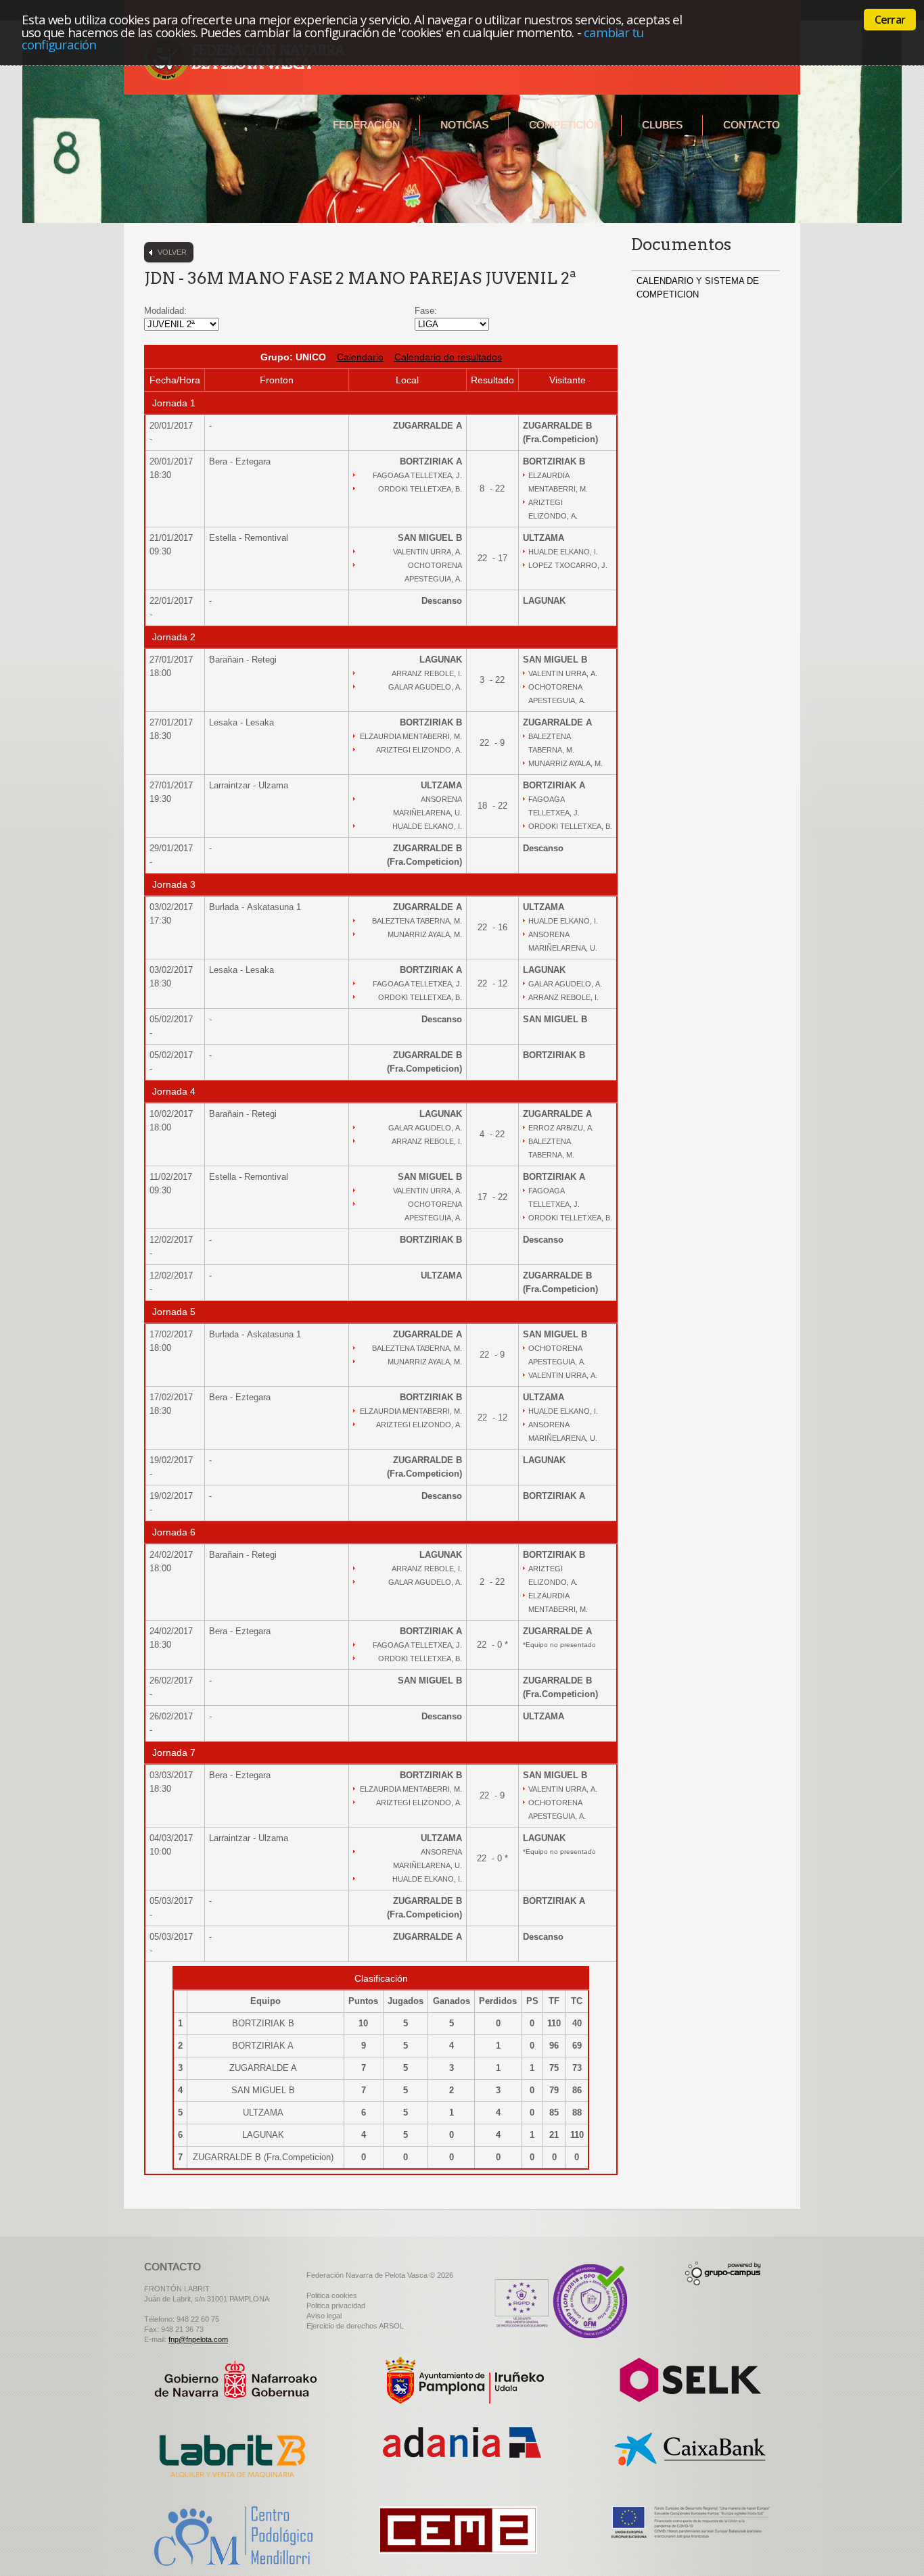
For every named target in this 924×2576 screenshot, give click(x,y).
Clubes (662, 125)
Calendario (360, 357)
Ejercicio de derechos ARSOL (355, 2326)
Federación (366, 125)
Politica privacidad (336, 2306)
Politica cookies (332, 2295)
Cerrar (890, 20)
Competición (565, 125)
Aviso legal (324, 2316)
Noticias (464, 125)
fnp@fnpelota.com (198, 2339)
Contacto (752, 125)
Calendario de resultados (448, 357)
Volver (172, 252)
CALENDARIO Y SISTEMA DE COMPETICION (698, 288)
